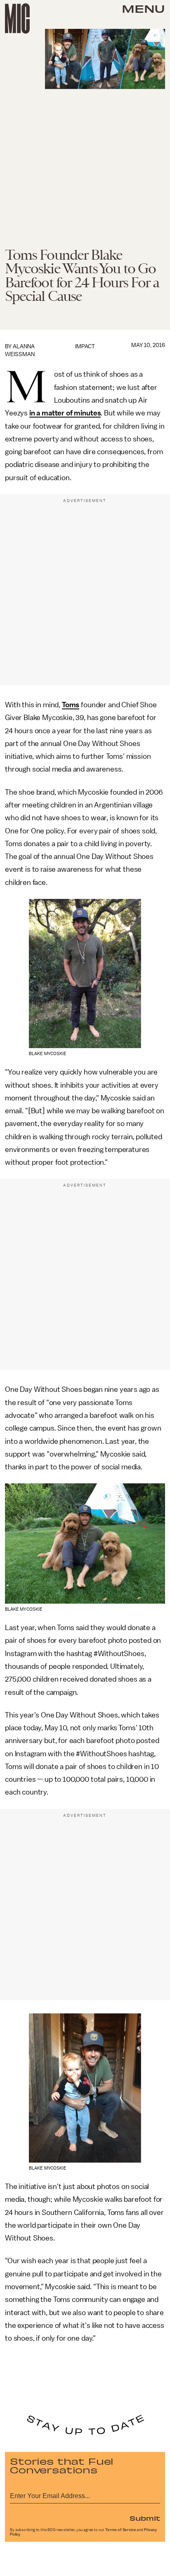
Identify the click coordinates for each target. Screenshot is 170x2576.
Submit (145, 2518)
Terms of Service (120, 2530)
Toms (71, 705)
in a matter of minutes (65, 413)
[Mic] (17, 19)
